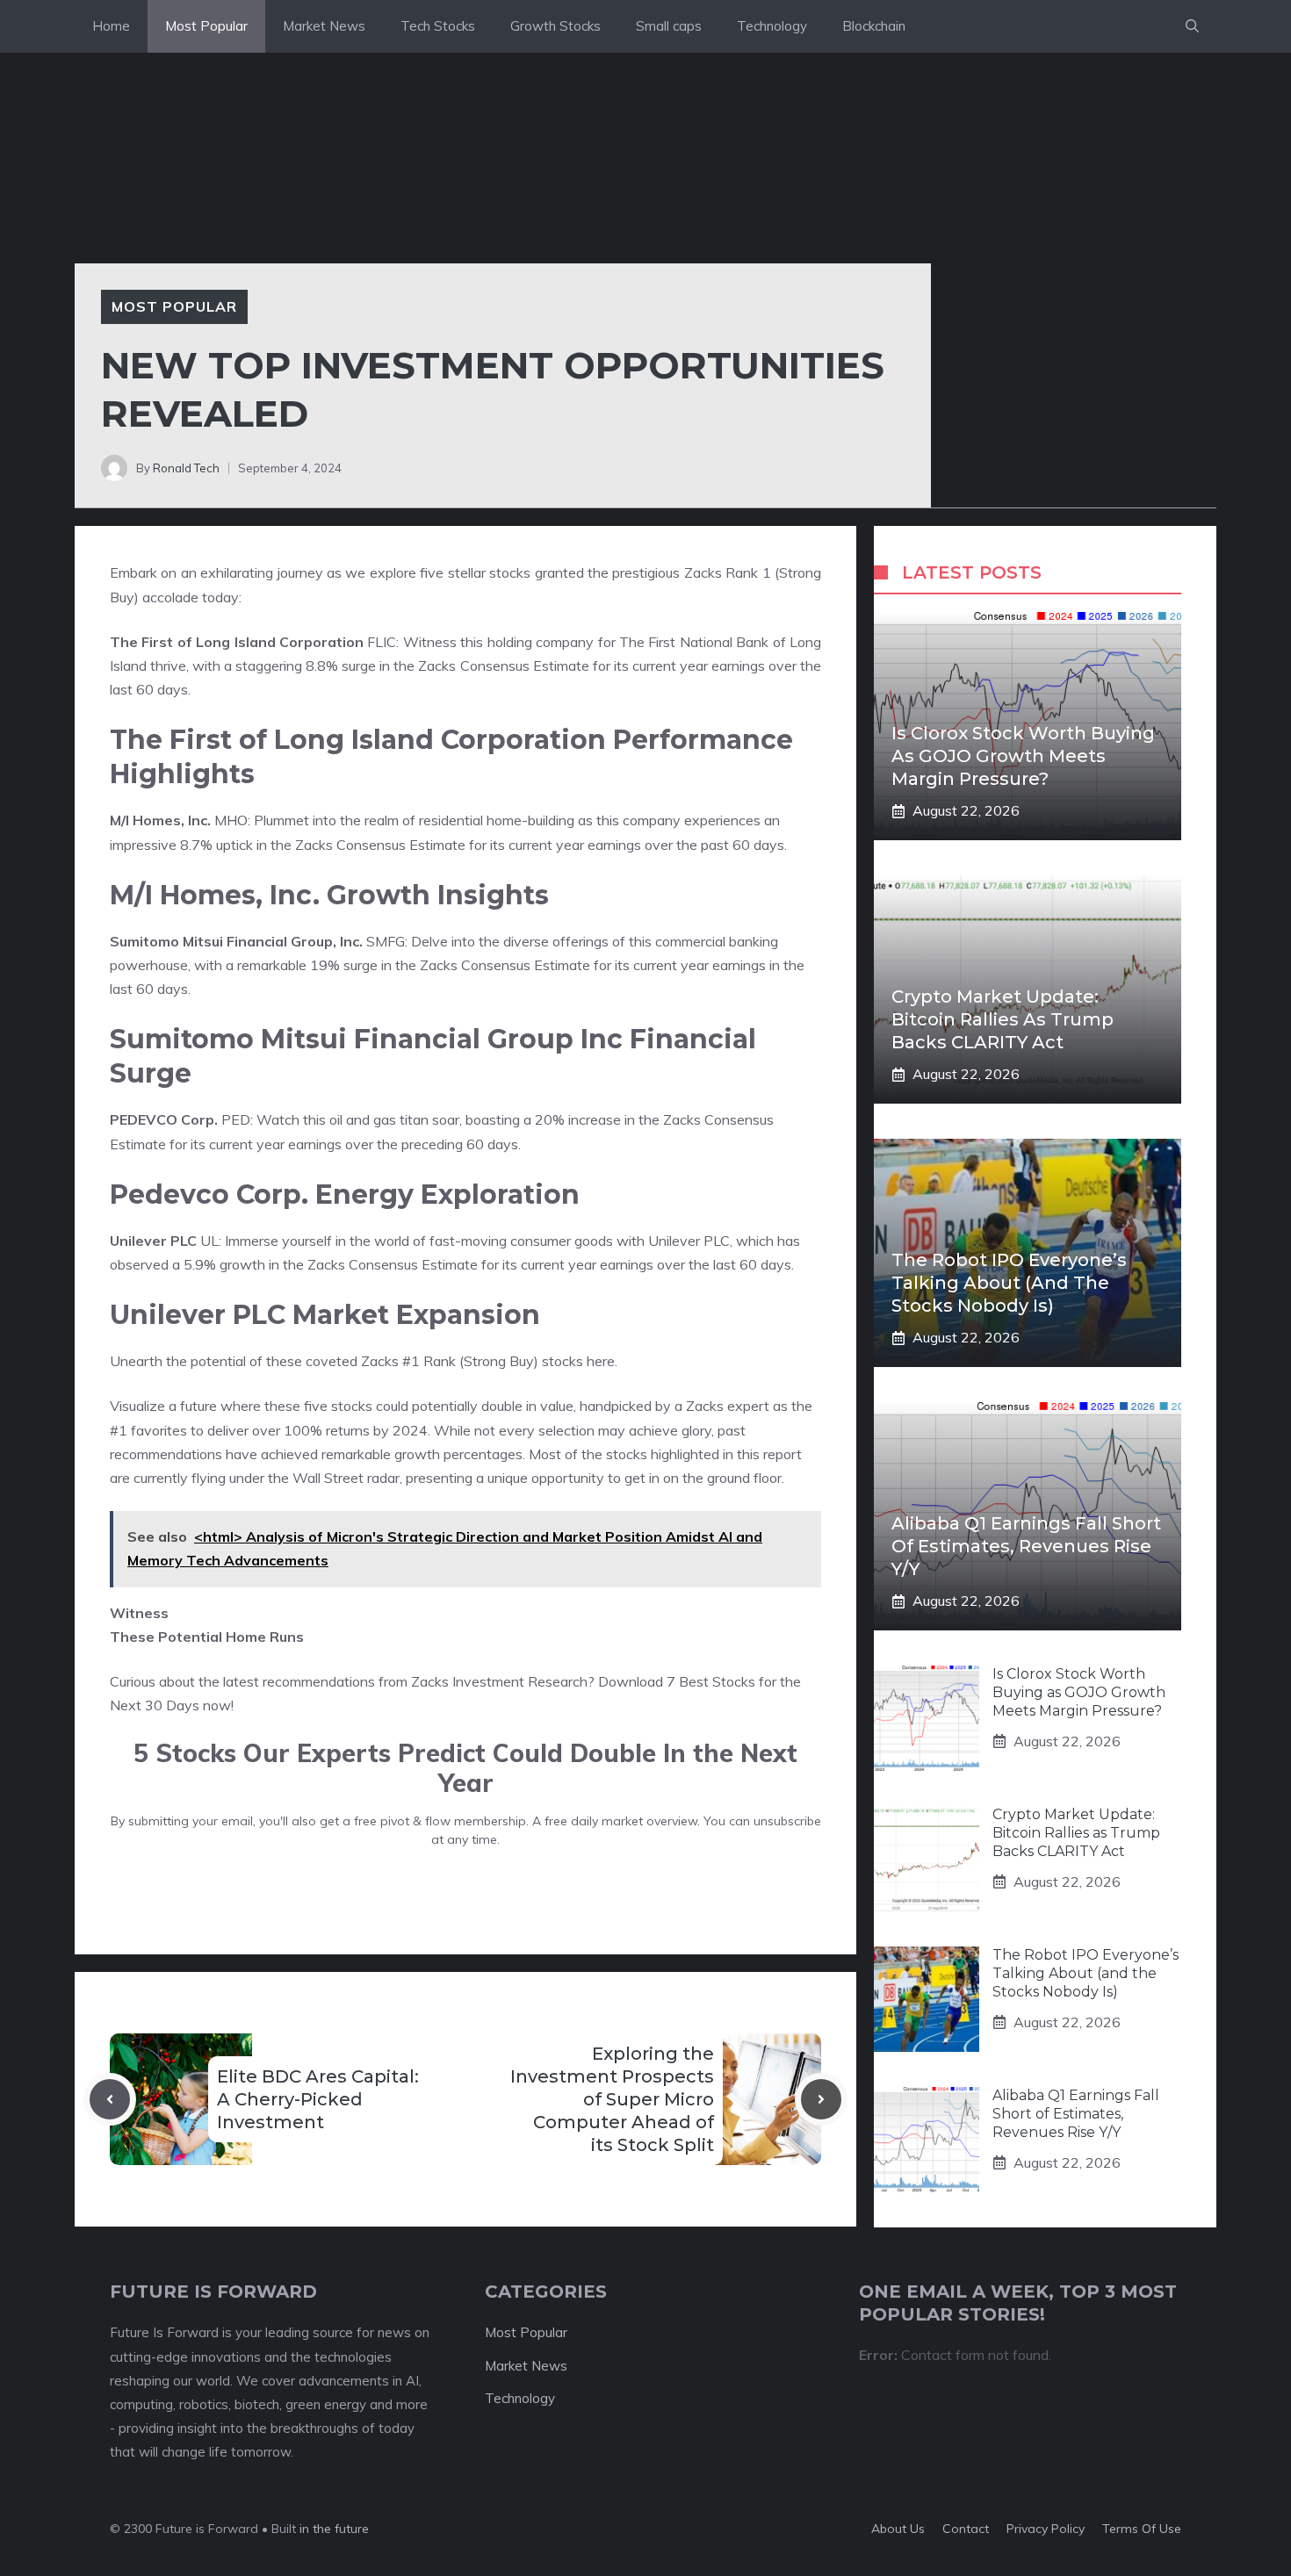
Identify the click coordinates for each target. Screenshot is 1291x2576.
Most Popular (206, 26)
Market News (324, 26)
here (601, 1361)
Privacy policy (1046, 2529)
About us (898, 2529)
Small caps (669, 26)
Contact (966, 2529)
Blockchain (874, 26)
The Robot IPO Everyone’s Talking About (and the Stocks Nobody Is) (1009, 1283)
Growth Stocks (555, 26)
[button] (1192, 26)
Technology (772, 26)
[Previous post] (110, 2099)
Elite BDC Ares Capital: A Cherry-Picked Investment (318, 2099)
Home (111, 26)
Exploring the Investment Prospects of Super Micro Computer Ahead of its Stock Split (612, 2099)
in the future (332, 2529)
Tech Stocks (438, 26)
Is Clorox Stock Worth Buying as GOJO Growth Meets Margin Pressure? (1023, 756)
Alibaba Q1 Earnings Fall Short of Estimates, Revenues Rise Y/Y (1026, 1546)
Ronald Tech (186, 468)
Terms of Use (1142, 2529)
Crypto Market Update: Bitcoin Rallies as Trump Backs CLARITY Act (1003, 1019)
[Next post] (821, 2099)
